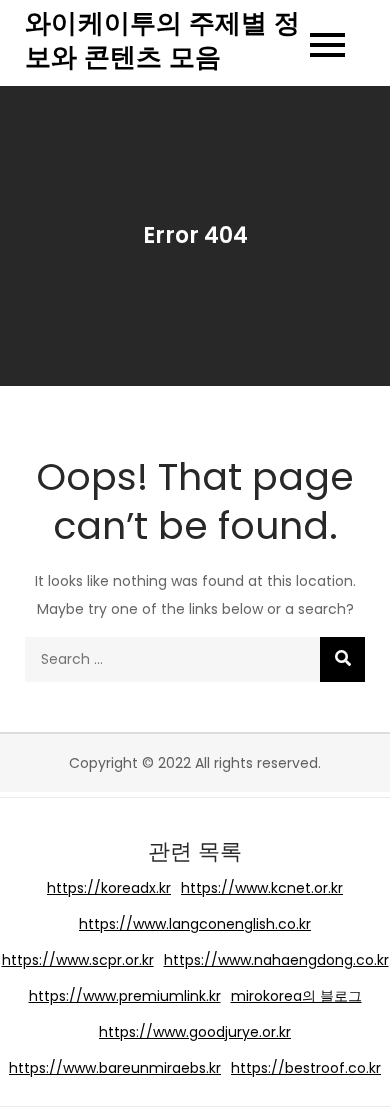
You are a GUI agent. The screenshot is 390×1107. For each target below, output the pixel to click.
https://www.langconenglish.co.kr (195, 924)
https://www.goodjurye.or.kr (195, 1032)
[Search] (342, 659)
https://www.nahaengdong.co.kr (276, 960)
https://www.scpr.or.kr (78, 960)
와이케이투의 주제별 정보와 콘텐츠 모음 (162, 40)
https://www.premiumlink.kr (125, 996)
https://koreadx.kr (109, 888)
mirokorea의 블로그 (296, 996)
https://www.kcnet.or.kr (262, 888)
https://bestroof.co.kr (306, 1068)
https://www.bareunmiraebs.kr (115, 1068)
